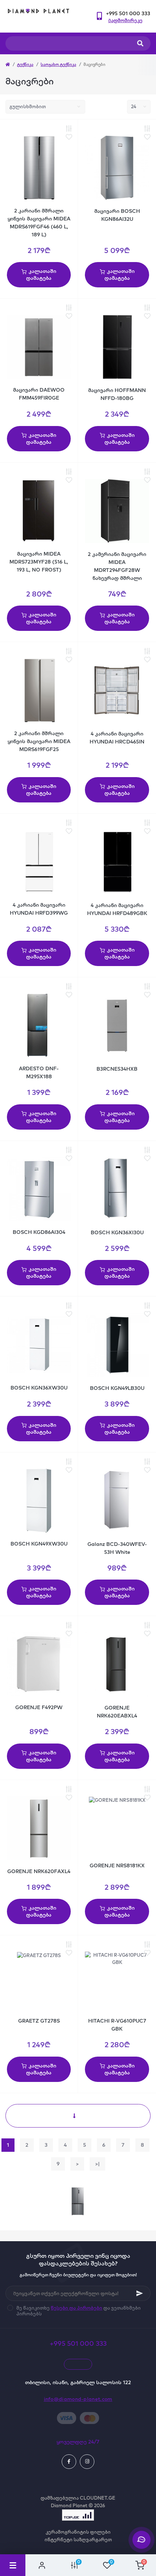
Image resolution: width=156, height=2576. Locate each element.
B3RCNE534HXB (117, 1069)
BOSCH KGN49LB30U (117, 1388)
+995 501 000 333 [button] (78, 2343)
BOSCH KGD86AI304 (39, 1232)
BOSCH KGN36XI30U (117, 1232)
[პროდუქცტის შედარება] (69, 129)
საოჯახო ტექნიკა (58, 64)
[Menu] (13, 2565)
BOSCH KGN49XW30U (39, 1544)
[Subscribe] (140, 2293)
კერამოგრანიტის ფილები (78, 2532)
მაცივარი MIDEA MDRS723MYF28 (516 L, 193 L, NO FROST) (39, 562)
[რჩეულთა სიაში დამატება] (69, 137)
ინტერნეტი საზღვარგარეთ (78, 2539)
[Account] (42, 2565)
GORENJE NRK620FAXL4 (39, 1871)
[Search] (140, 43)
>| (97, 2164)
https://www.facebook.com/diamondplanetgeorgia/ (69, 2462)
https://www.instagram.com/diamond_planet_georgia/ (87, 2462)
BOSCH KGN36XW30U (39, 1388)
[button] (128, 14)
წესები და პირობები (77, 2308)
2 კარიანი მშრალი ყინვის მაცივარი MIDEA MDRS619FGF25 (39, 741)
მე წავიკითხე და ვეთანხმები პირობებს (79, 2311)
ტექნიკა (25, 64)
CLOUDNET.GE (98, 2498)
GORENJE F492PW (39, 1707)
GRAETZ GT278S (39, 2021)
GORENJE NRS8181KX (117, 1865)
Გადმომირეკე (125, 20)
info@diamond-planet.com (78, 2399)
